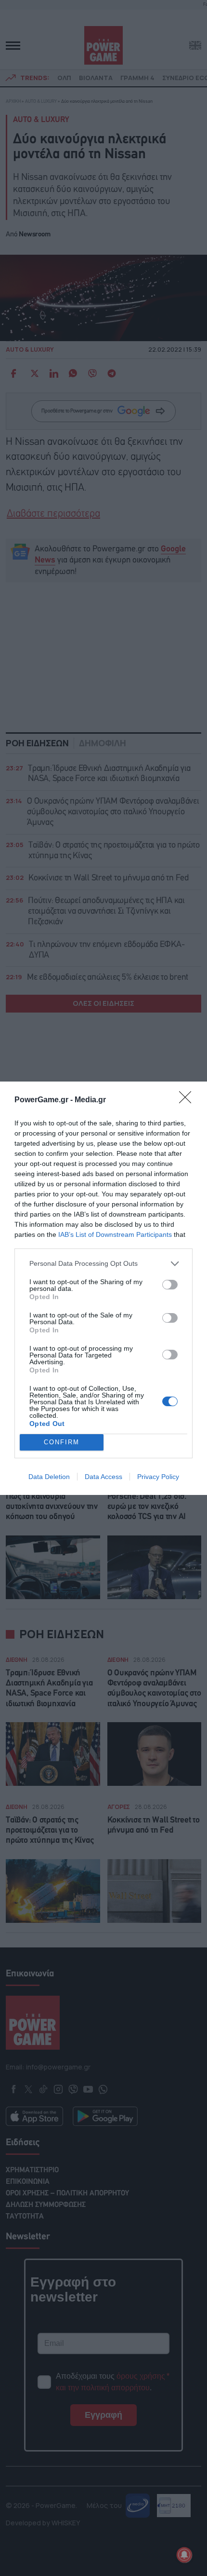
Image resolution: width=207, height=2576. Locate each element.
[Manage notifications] (184, 2555)
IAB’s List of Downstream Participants (115, 1234)
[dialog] (103, 1288)
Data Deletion (49, 1477)
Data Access (103, 1477)
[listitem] (103, 1264)
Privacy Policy (158, 1477)
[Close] (188, 1100)
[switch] (170, 1285)
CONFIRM (62, 1442)
